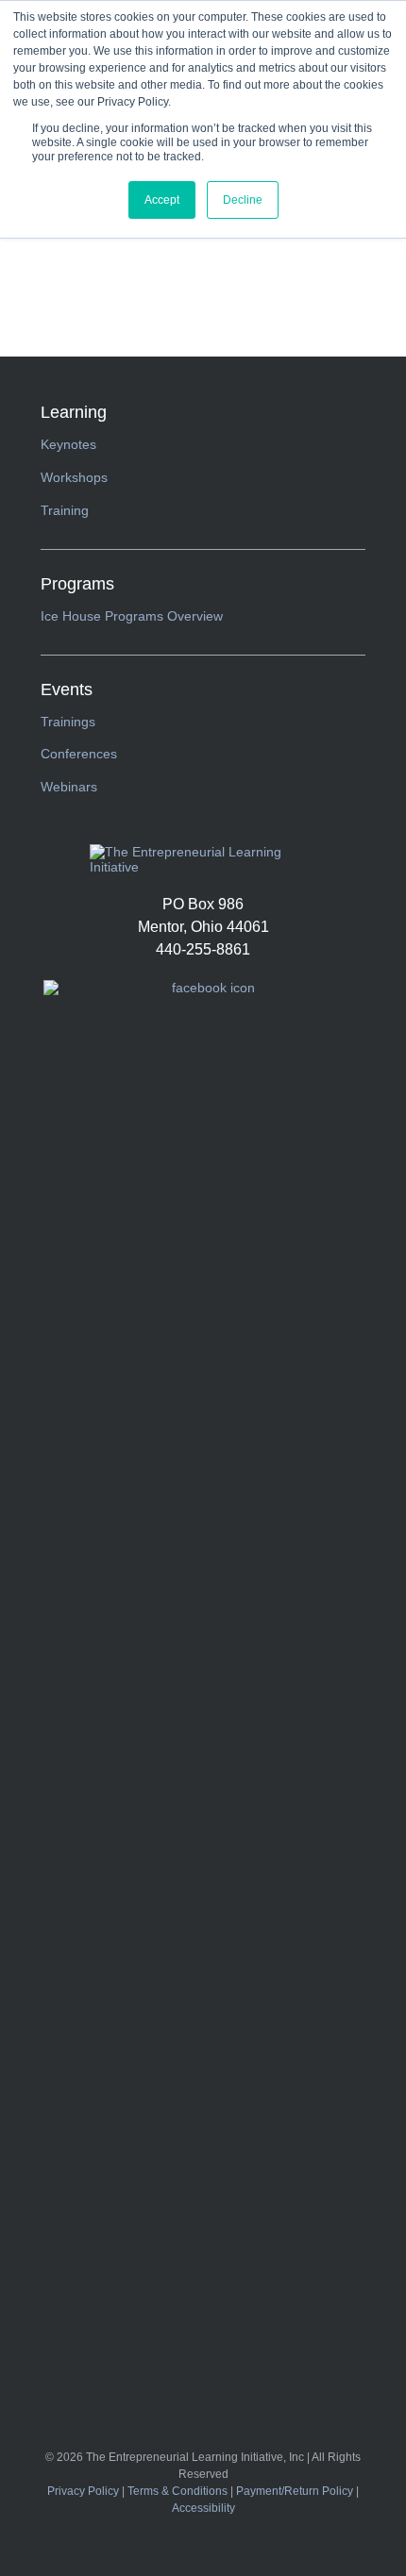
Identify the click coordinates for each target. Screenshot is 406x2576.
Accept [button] (162, 200)
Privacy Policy (83, 2491)
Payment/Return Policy (295, 2491)
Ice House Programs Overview (132, 616)
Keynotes (68, 444)
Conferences (79, 754)
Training (65, 510)
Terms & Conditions (178, 2491)
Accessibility (203, 2508)
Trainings (68, 722)
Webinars (69, 787)
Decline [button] (243, 200)
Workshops (74, 477)
